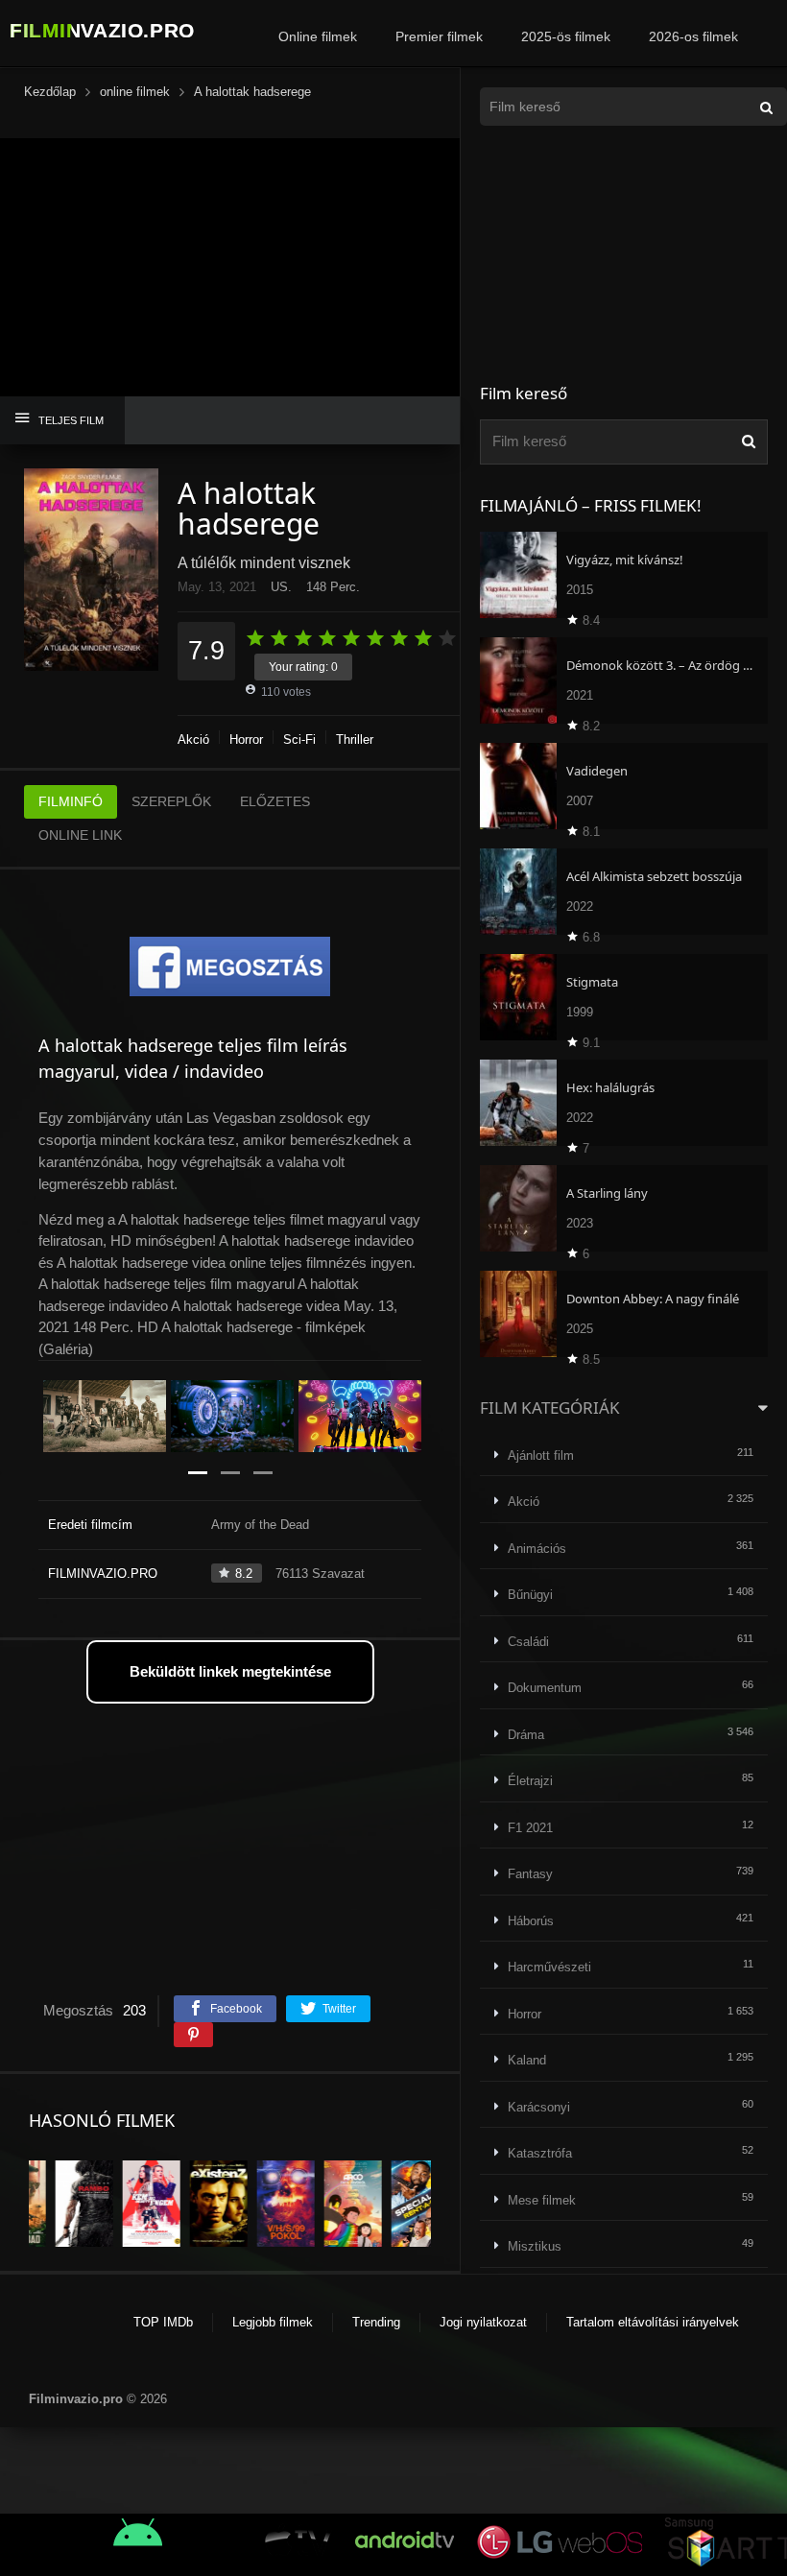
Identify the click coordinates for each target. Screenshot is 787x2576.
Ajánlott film (541, 1455)
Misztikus (535, 2246)
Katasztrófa (540, 2153)
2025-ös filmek (566, 36)
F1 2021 (530, 1828)
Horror (246, 739)
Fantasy (530, 1874)
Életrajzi (530, 1781)
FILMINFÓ (71, 801)
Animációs (537, 1549)
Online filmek (318, 36)
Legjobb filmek (273, 2322)
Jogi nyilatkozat (483, 2322)
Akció (193, 739)
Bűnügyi (530, 1595)
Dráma (526, 1735)
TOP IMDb (163, 2322)
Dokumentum (545, 1688)
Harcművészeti (549, 1967)
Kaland (527, 2060)
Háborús (531, 1921)
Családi (528, 1642)
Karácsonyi (539, 2107)
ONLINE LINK (80, 835)
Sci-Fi (299, 739)
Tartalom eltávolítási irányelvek (653, 2322)
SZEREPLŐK (171, 801)
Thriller (355, 739)
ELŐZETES (275, 801)
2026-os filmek (693, 36)
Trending (376, 2322)
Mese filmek (542, 2200)
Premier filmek (439, 36)
